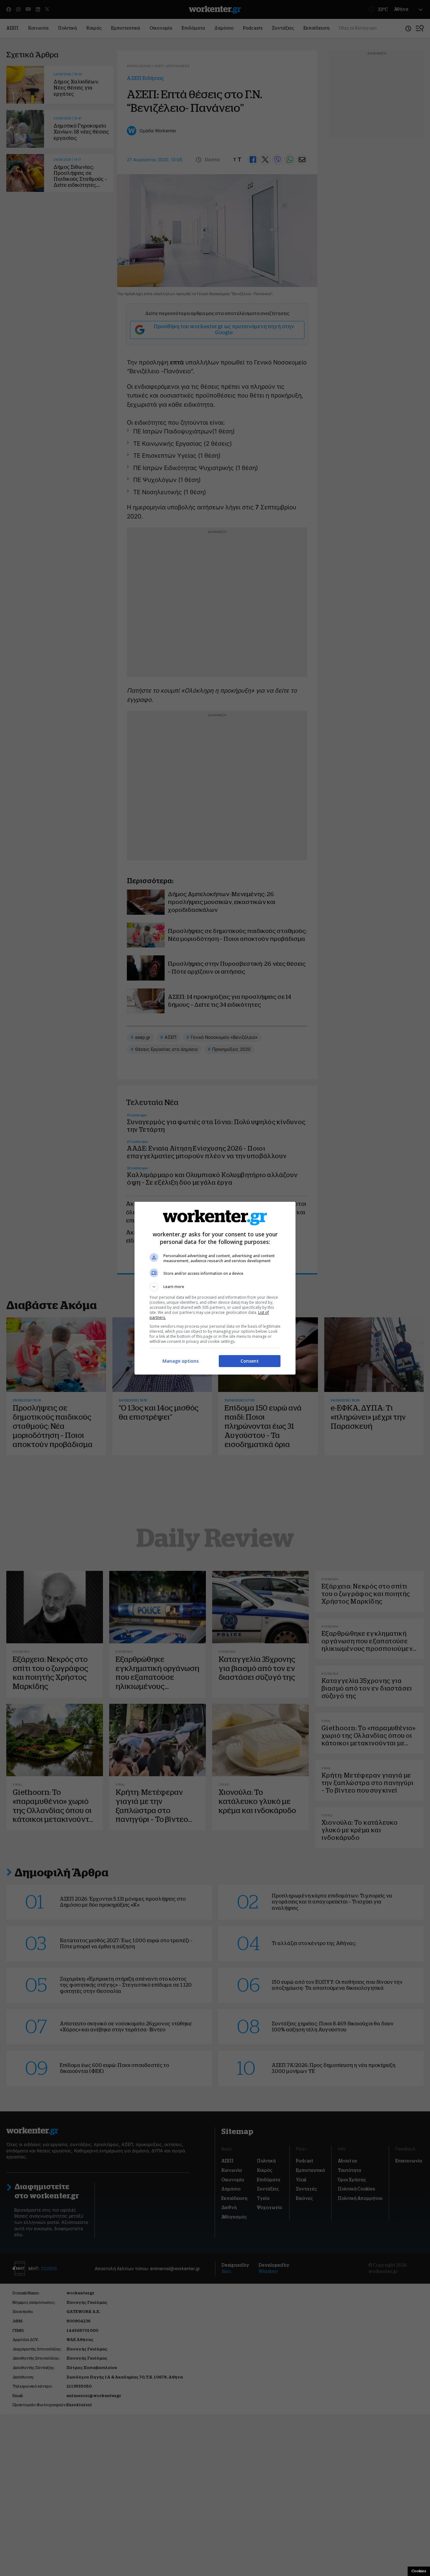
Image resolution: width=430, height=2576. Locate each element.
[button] (215, 1287)
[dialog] (215, 1288)
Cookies (419, 2571)
